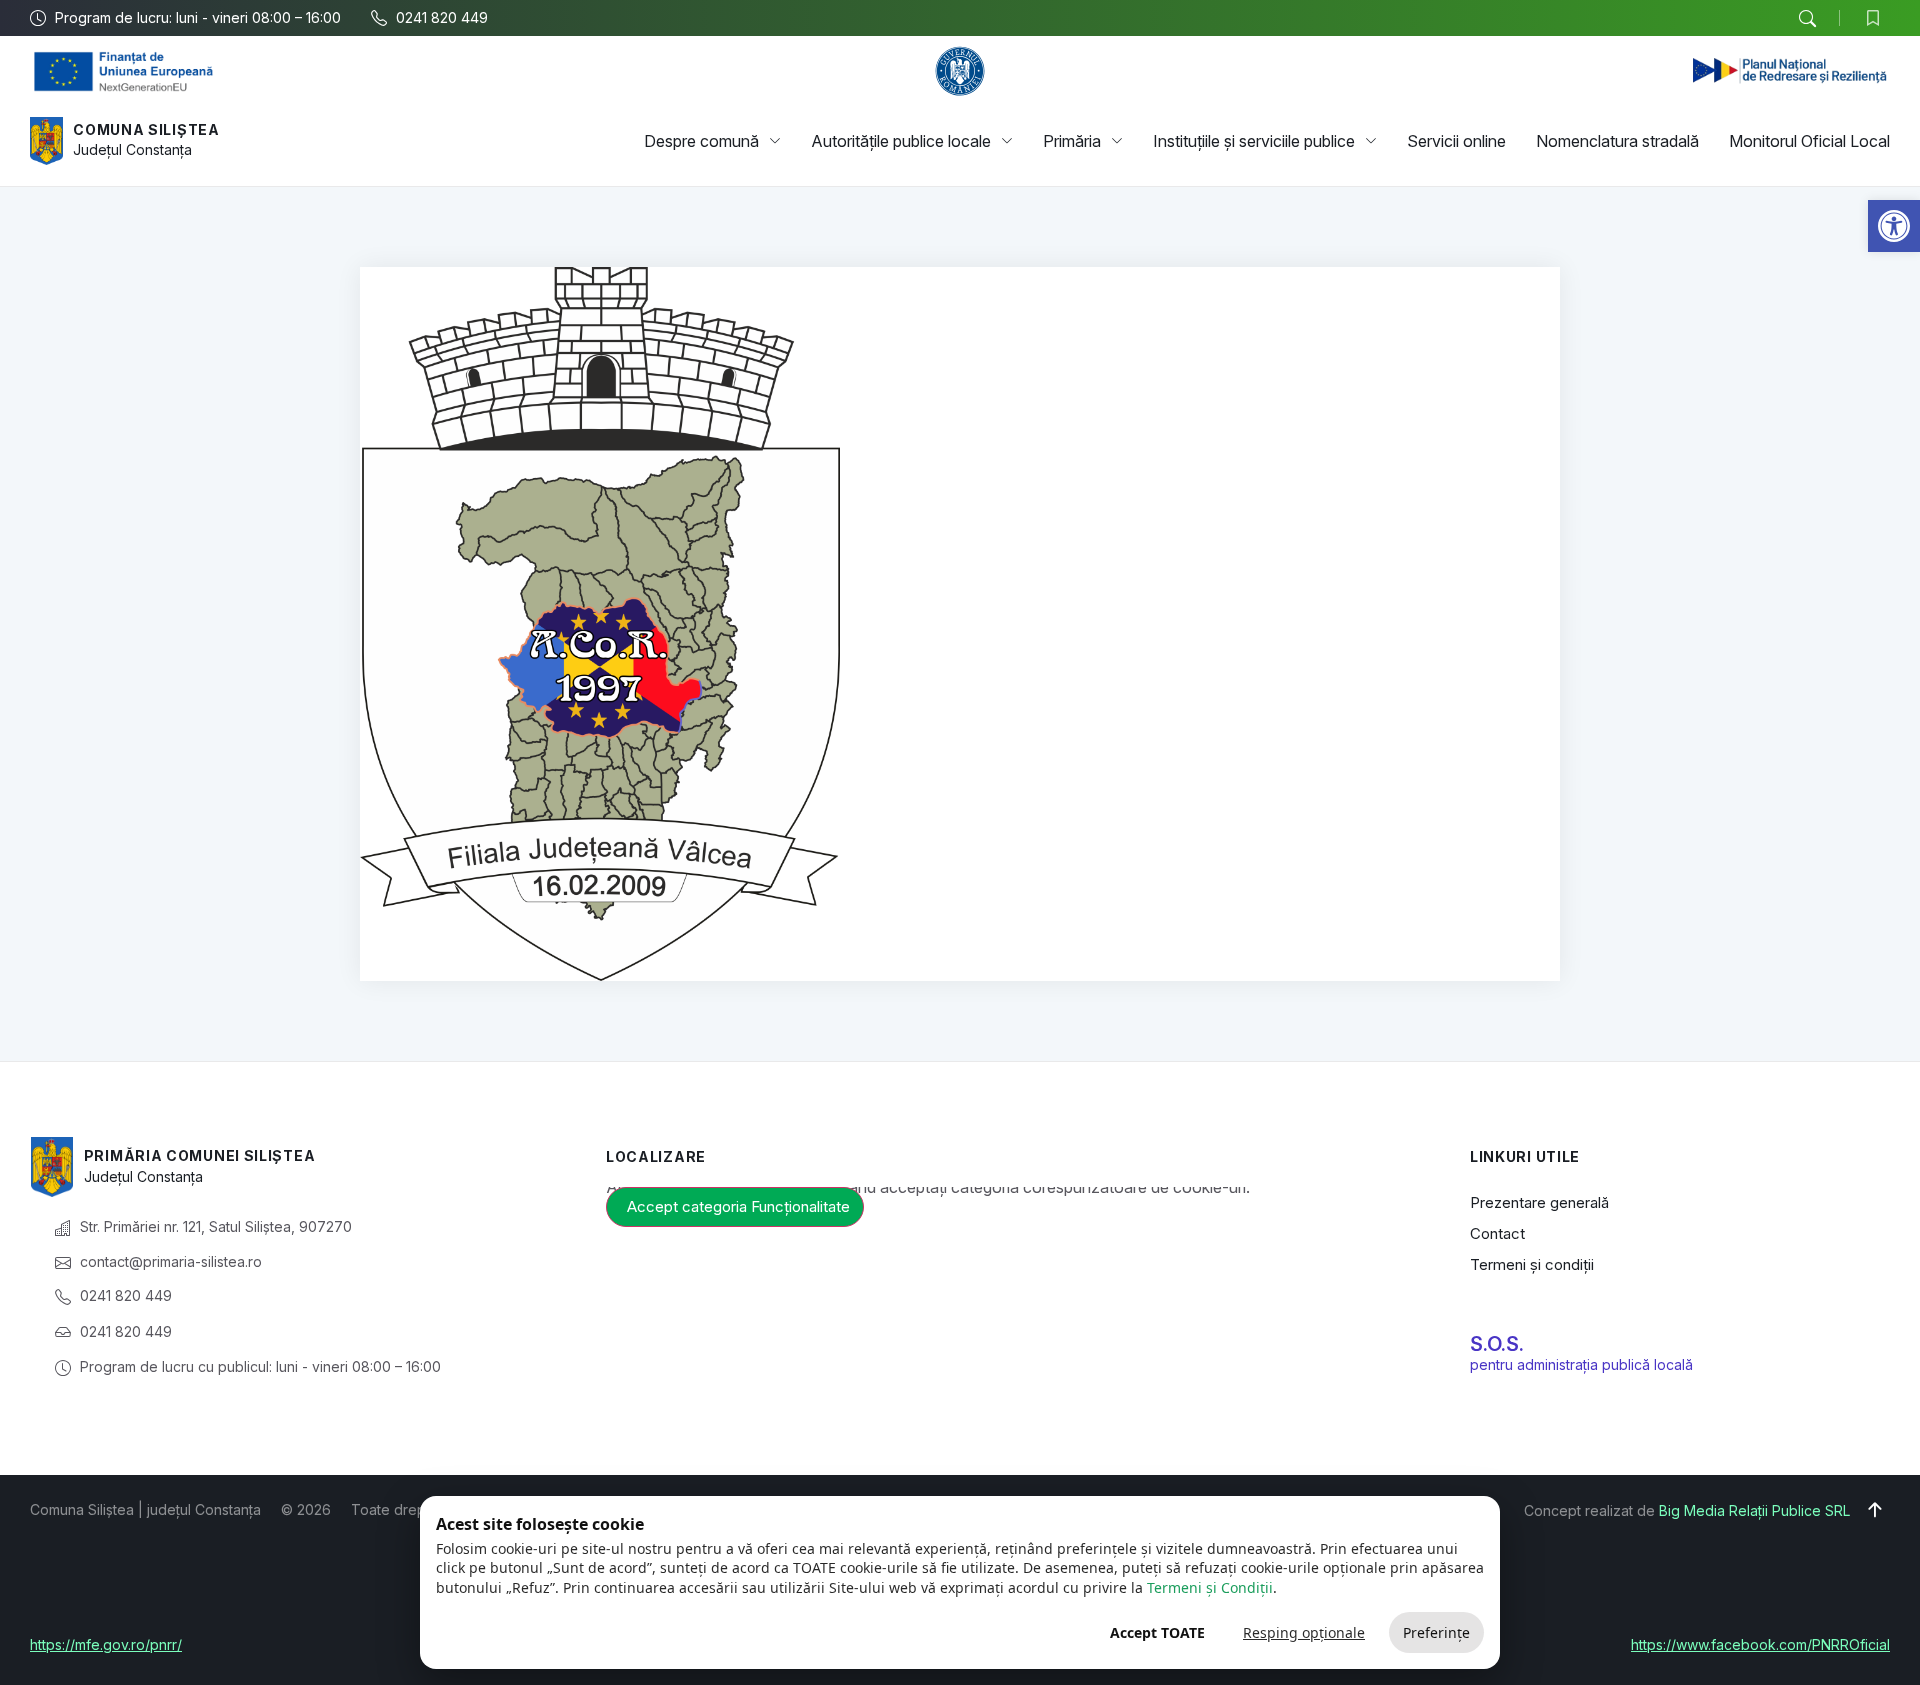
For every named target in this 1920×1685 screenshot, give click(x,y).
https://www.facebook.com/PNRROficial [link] (1760, 1644)
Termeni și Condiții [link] (1210, 1587)
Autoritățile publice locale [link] (901, 141)
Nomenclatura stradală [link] (1617, 141)
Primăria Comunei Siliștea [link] (200, 1155)
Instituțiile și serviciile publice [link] (1254, 141)
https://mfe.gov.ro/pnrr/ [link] (106, 1644)
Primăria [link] (1072, 141)
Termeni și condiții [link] (1532, 1264)
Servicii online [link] (1456, 141)
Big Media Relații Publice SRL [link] (1754, 1510)
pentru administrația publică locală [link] (1581, 1364)
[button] (1807, 19)
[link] (1894, 226)
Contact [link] (1497, 1233)
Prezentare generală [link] (1539, 1202)
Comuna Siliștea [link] (146, 129)
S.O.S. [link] (1497, 1344)
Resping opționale (1304, 1632)
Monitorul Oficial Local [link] (1809, 141)
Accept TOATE (1157, 1632)
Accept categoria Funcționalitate (738, 1206)
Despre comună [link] (701, 141)
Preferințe (1436, 1632)
